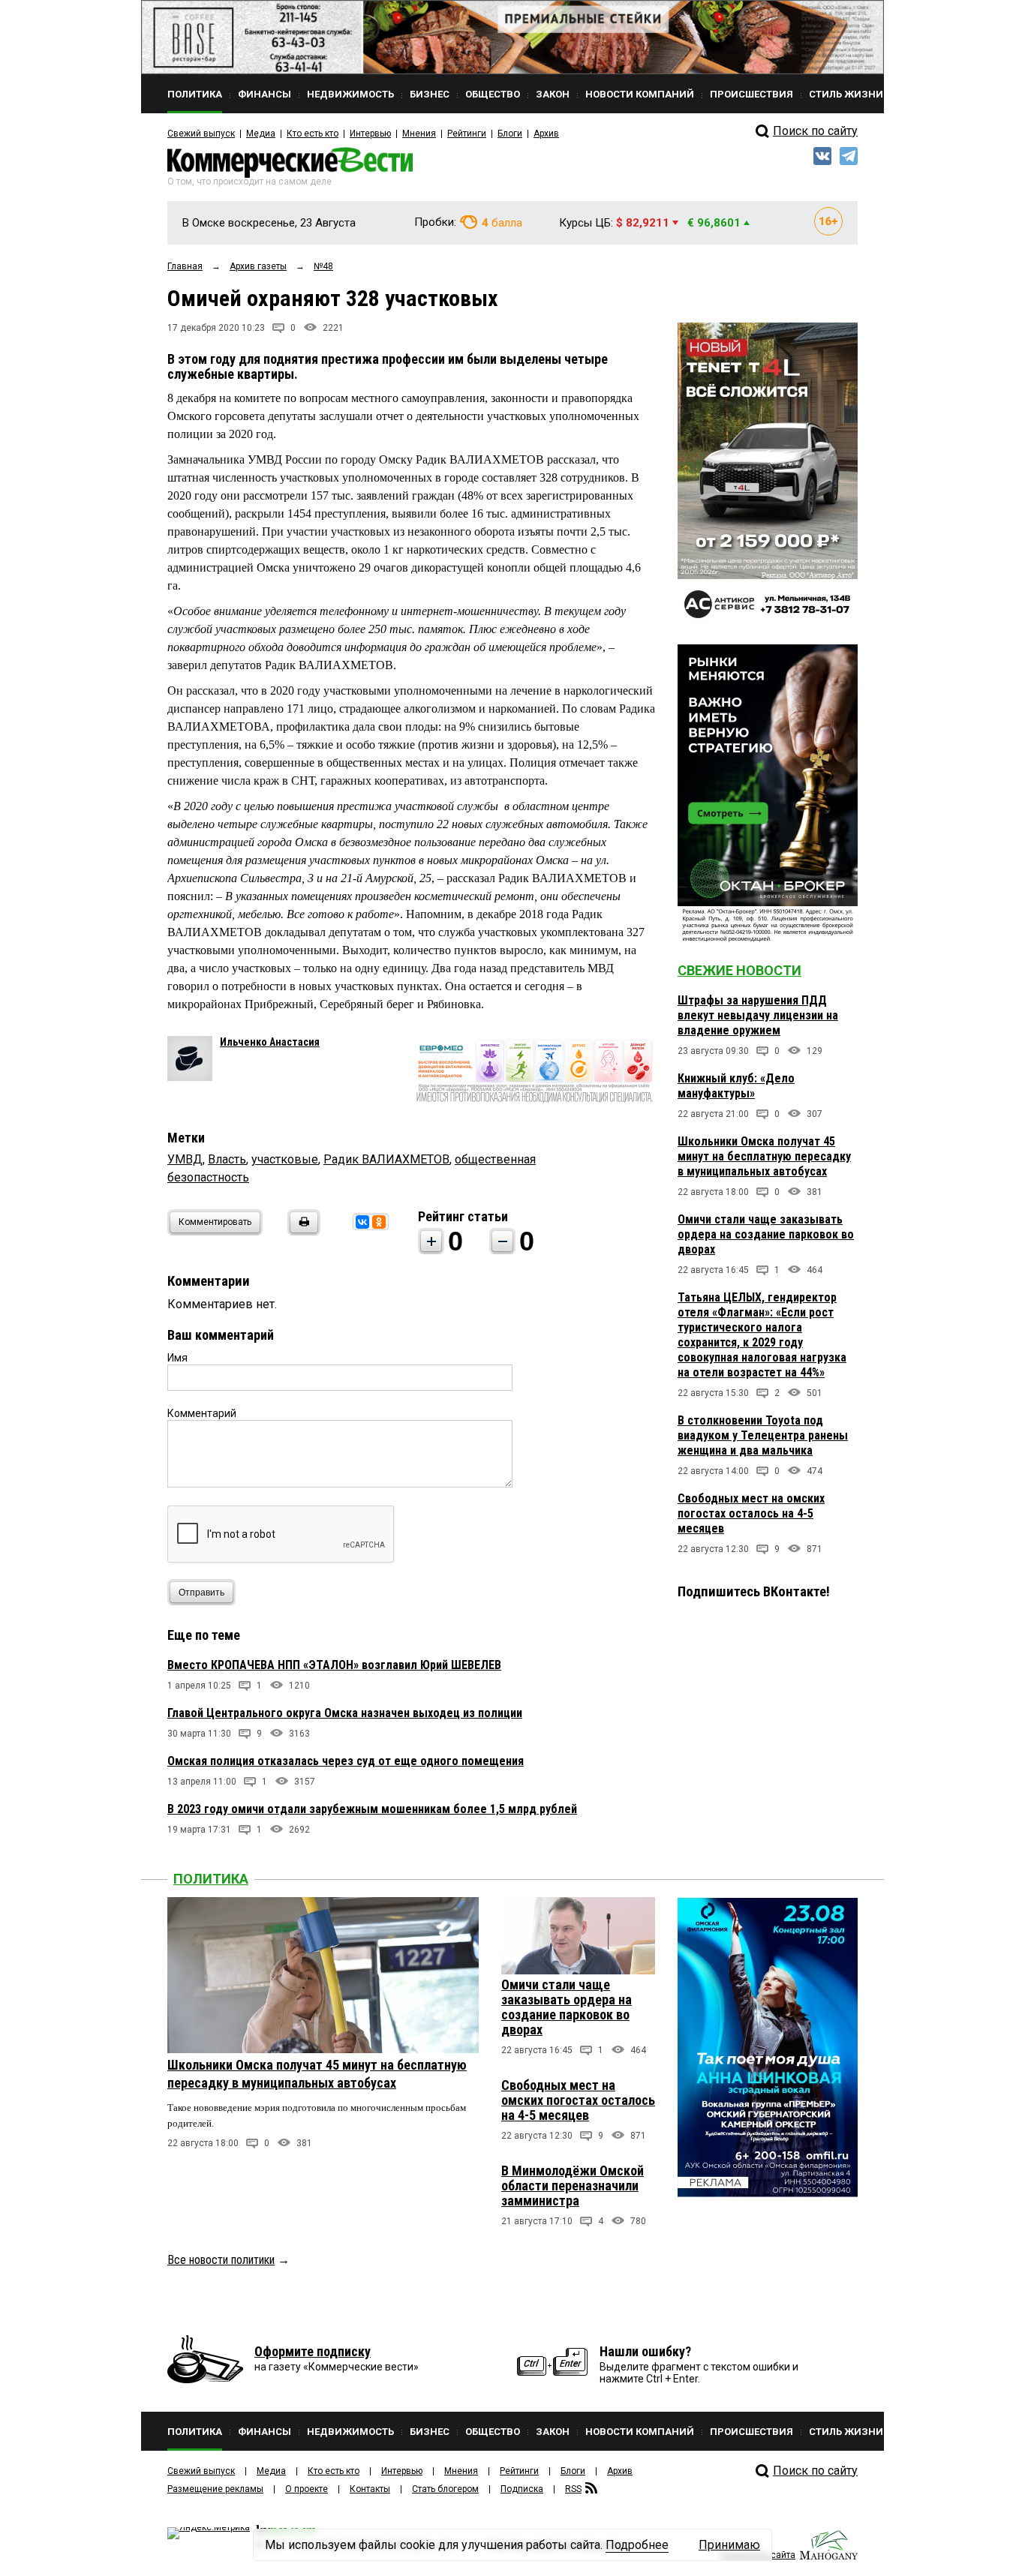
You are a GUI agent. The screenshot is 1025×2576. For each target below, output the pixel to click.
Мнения (419, 134)
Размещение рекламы (215, 2489)
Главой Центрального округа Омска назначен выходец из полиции (345, 1713)
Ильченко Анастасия (270, 1042)
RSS (573, 2489)
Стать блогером (445, 2489)
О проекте (307, 2489)
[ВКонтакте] (362, 1222)
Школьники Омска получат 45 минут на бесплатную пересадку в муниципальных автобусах (764, 1156)
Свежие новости (739, 970)
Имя (177, 1358)
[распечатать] (302, 1231)
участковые (285, 1159)
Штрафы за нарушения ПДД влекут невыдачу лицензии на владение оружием (758, 1015)
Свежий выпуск (201, 134)
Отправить (201, 1593)
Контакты (370, 2489)
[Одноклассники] (379, 1222)
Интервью (370, 134)
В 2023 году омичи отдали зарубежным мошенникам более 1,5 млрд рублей (372, 1809)
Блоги (510, 134)
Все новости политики (221, 2260)
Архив (546, 134)
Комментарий (202, 1413)
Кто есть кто (313, 134)
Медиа (261, 134)
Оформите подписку (313, 2351)
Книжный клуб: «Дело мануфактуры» (736, 1086)
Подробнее (637, 2545)
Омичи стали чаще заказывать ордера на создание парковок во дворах (766, 1234)
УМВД (185, 1159)
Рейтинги (467, 134)
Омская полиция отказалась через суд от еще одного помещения (346, 1761)
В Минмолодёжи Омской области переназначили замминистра (573, 2186)
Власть (227, 1159)
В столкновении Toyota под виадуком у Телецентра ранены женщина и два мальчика (763, 1435)
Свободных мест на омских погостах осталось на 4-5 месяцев (751, 1513)
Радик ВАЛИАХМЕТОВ (386, 1159)
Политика (211, 1879)
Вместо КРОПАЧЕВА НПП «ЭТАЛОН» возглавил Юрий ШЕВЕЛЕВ (334, 1665)
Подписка (522, 2489)
